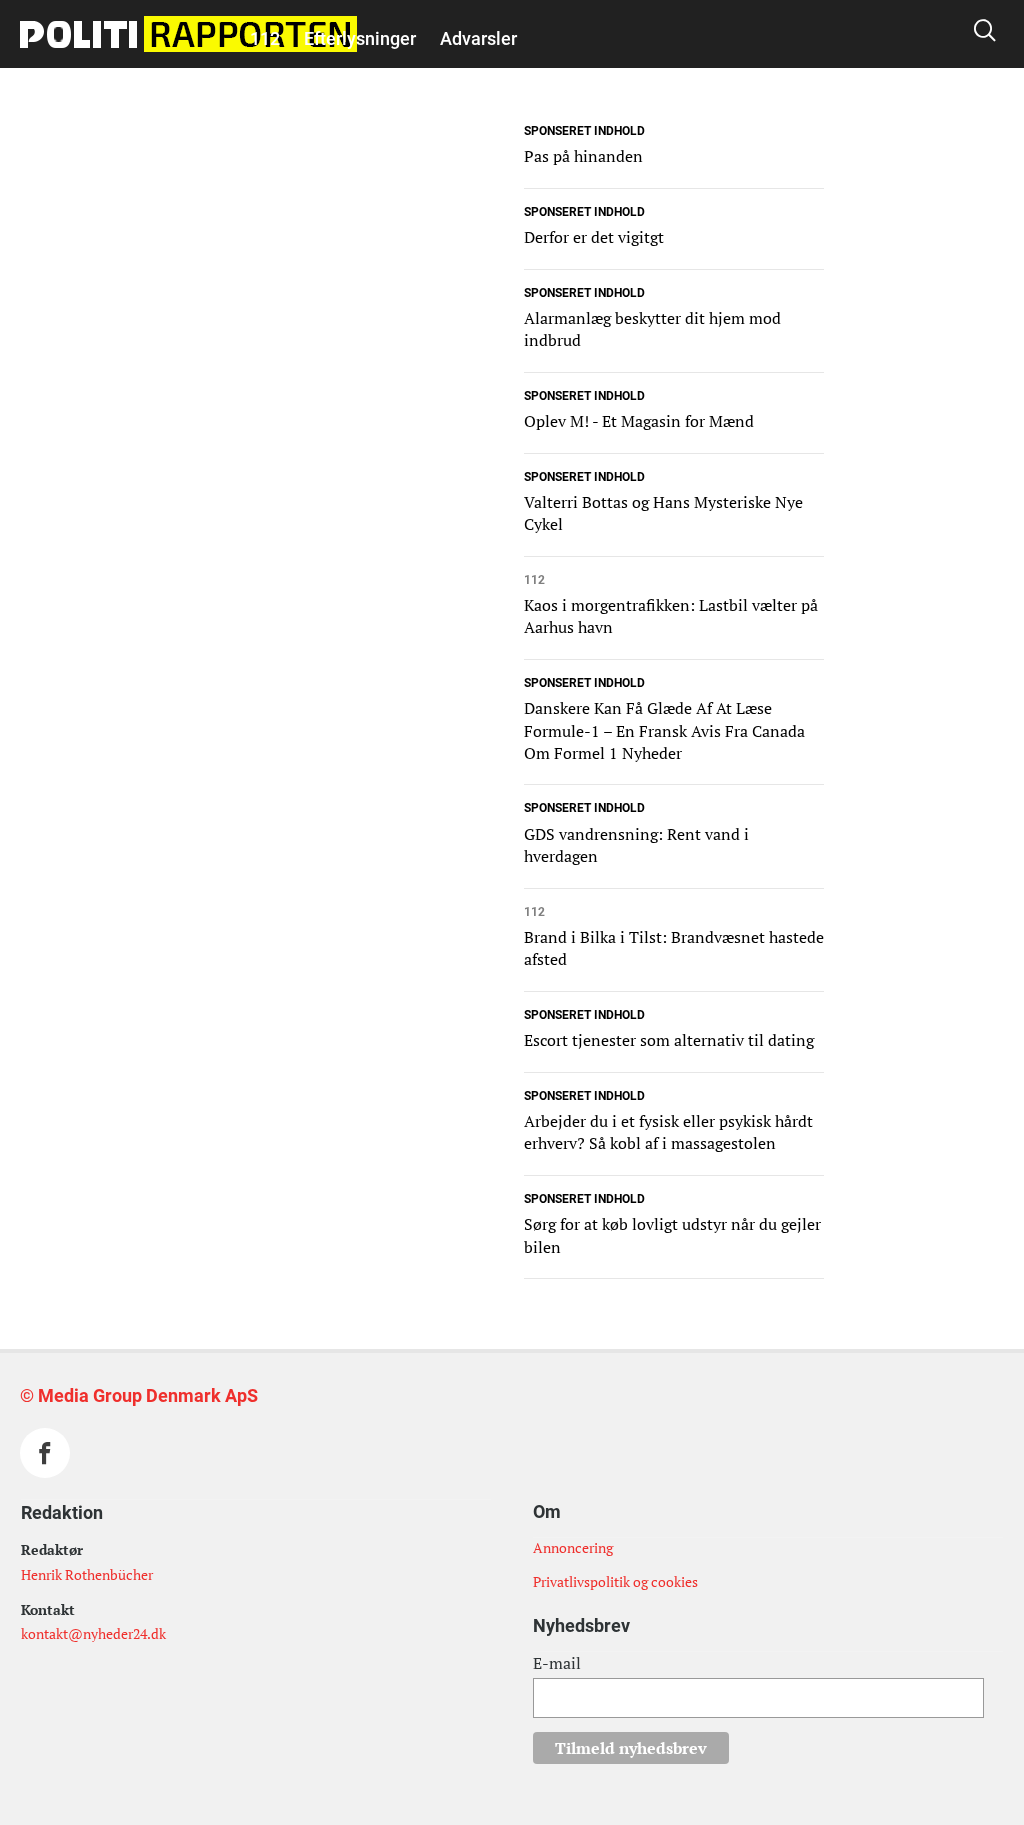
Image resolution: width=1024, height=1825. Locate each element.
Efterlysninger (360, 38)
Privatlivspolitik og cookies (615, 1581)
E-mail (557, 1663)
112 (265, 38)
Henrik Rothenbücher (87, 1574)
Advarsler (478, 38)
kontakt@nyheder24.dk (93, 1633)
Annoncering (573, 1547)
